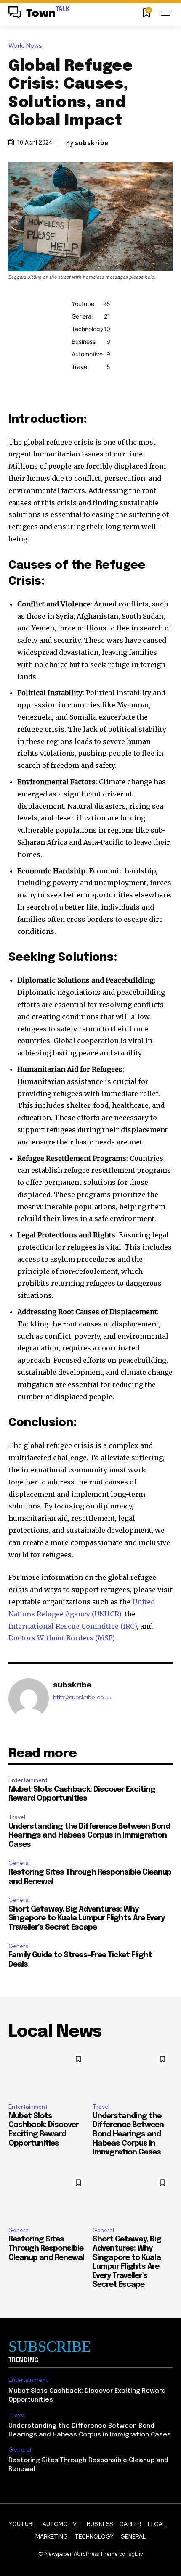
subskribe (92, 143)
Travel (17, 1817)
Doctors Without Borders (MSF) (61, 1638)
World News (25, 46)
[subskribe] (29, 1698)
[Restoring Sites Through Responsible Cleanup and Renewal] (48, 2196)
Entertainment (28, 1780)
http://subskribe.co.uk (82, 1697)
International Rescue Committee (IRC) (73, 1626)
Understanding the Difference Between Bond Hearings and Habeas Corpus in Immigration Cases (89, 1836)
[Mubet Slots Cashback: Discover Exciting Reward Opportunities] (48, 2073)
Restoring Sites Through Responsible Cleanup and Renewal (46, 2248)
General (19, 1863)
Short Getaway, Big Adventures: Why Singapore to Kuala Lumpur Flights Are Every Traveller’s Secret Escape (87, 1918)
